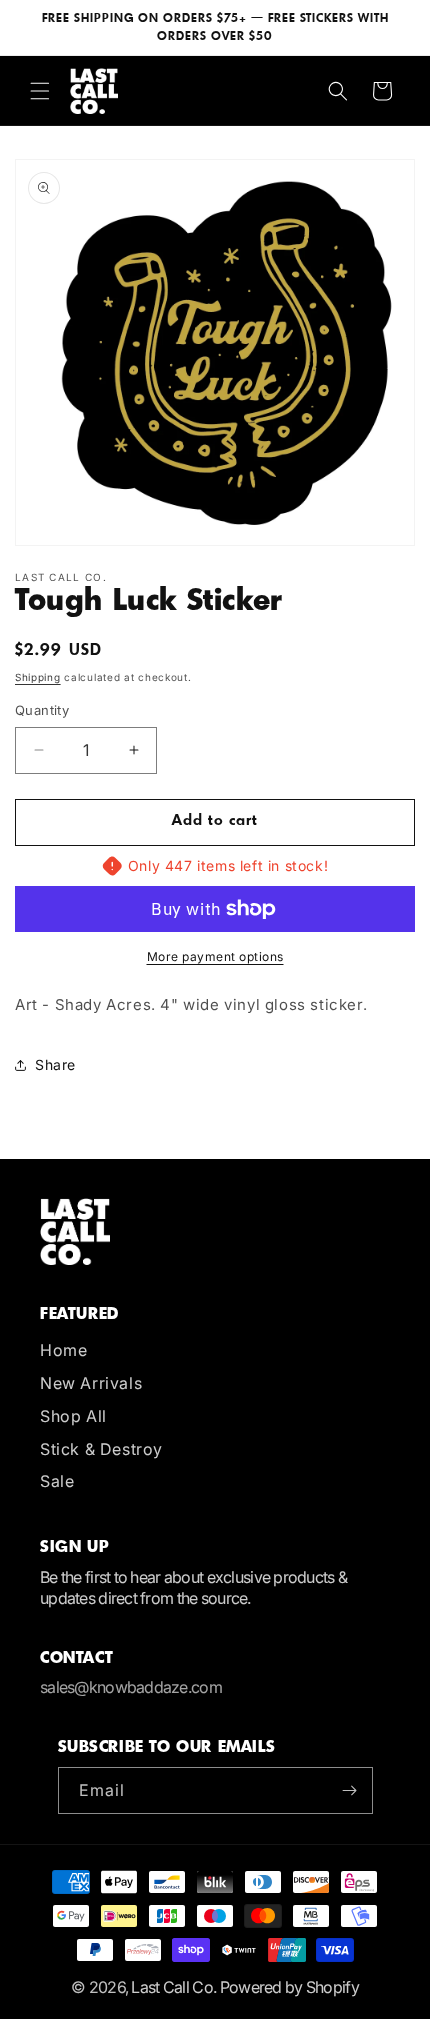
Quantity (42, 710)
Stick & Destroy (101, 1449)
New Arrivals (91, 1383)
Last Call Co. (173, 1987)
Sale (57, 1481)
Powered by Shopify (289, 1987)
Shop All (73, 1416)
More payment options (215, 956)
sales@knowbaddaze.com (131, 1687)
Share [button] (55, 1064)
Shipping (38, 677)
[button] (40, 91)
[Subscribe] (350, 1790)
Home (63, 1350)
